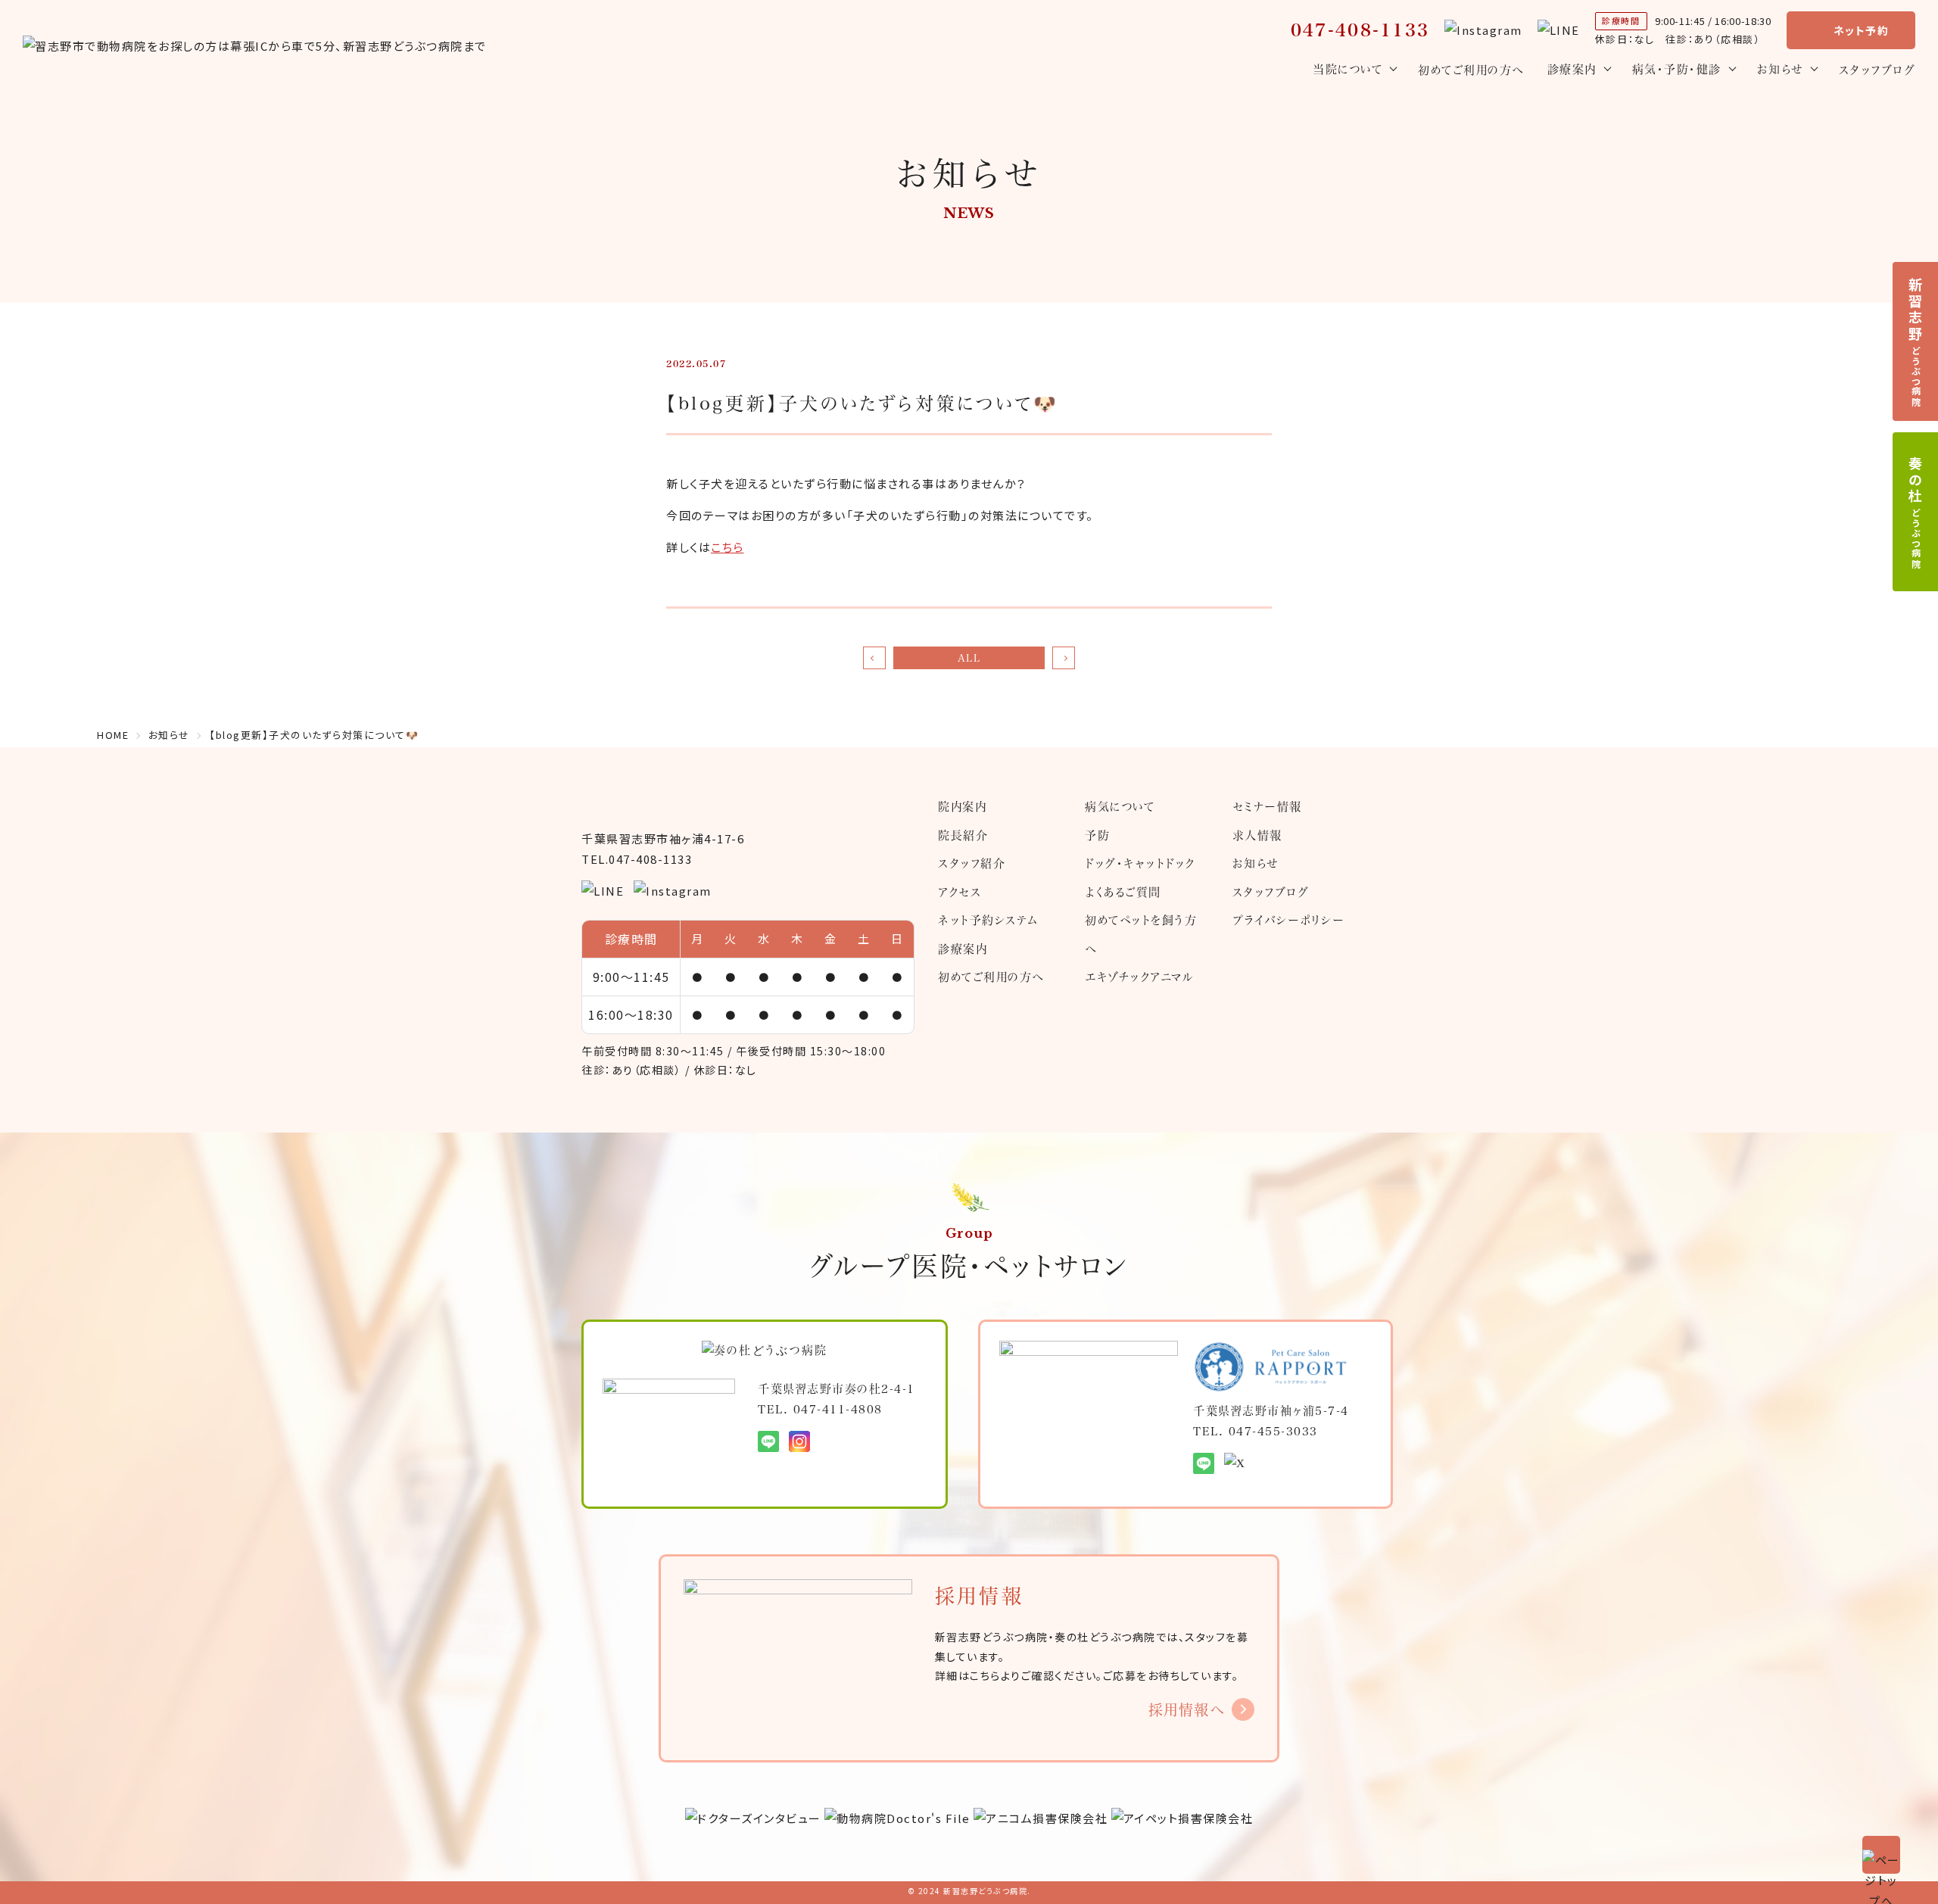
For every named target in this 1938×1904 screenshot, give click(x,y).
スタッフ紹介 (972, 863)
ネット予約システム (988, 920)
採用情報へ (1187, 1709)
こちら (728, 547)
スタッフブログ (1877, 70)
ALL (969, 658)
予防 (1097, 835)
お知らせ (1256, 863)
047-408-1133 (1360, 30)
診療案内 (963, 949)
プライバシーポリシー (1289, 920)
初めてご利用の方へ (1471, 70)
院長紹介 (963, 835)
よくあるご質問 (1123, 892)
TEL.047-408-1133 (637, 859)
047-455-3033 (1273, 1431)
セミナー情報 (1267, 806)
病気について (1120, 806)
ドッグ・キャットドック (1140, 863)
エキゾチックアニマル (1139, 977)
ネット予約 (1862, 30)
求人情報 (1257, 835)
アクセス (960, 892)
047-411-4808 (838, 1409)
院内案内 (962, 806)
